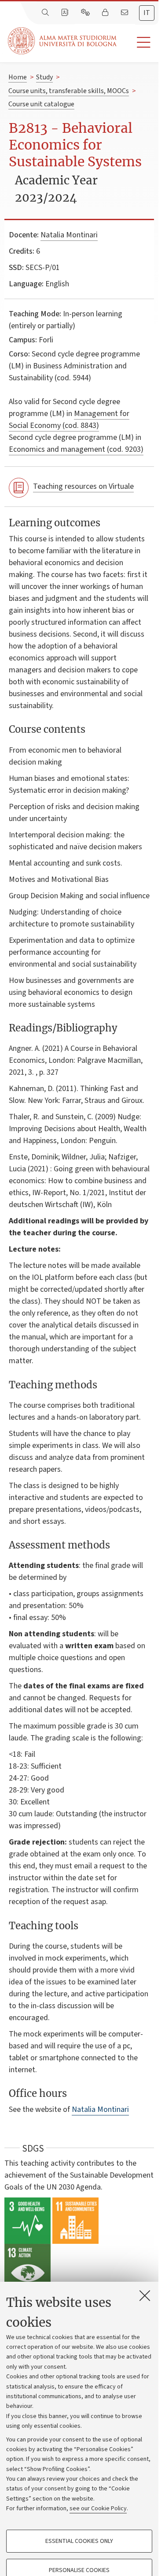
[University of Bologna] (63, 41)
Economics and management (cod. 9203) (76, 449)
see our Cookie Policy (98, 2509)
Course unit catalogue (41, 104)
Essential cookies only (79, 2541)
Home (18, 77)
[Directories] (66, 13)
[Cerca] (46, 13)
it (147, 13)
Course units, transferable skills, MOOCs (69, 91)
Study (44, 77)
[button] (137, 43)
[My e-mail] (125, 13)
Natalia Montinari (69, 235)
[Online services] (86, 13)
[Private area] (106, 13)
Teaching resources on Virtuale (83, 486)
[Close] (145, 2295)
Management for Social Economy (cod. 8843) (69, 420)
